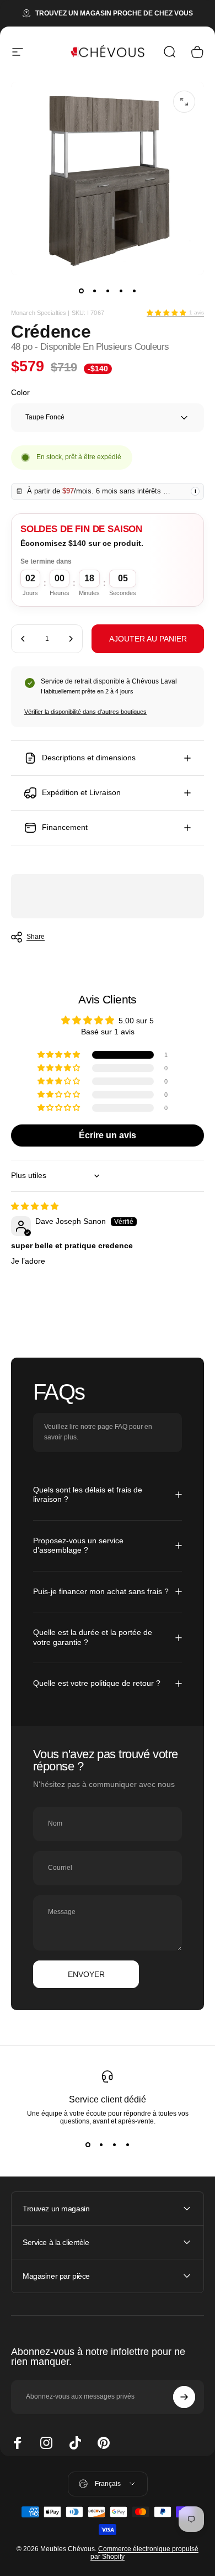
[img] (35, 1206)
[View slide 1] (88, 2145)
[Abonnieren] (184, 2397)
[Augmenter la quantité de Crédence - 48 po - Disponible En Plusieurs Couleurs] (71, 639)
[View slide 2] (101, 2145)
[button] (166, 313)
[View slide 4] (127, 2145)
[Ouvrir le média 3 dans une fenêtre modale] (184, 102)
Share (36, 937)
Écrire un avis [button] (108, 1135)
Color (20, 392)
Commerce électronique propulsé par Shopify (144, 2553)
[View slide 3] (114, 2145)
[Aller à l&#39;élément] (81, 291)
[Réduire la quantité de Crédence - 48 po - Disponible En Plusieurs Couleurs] (23, 639)
